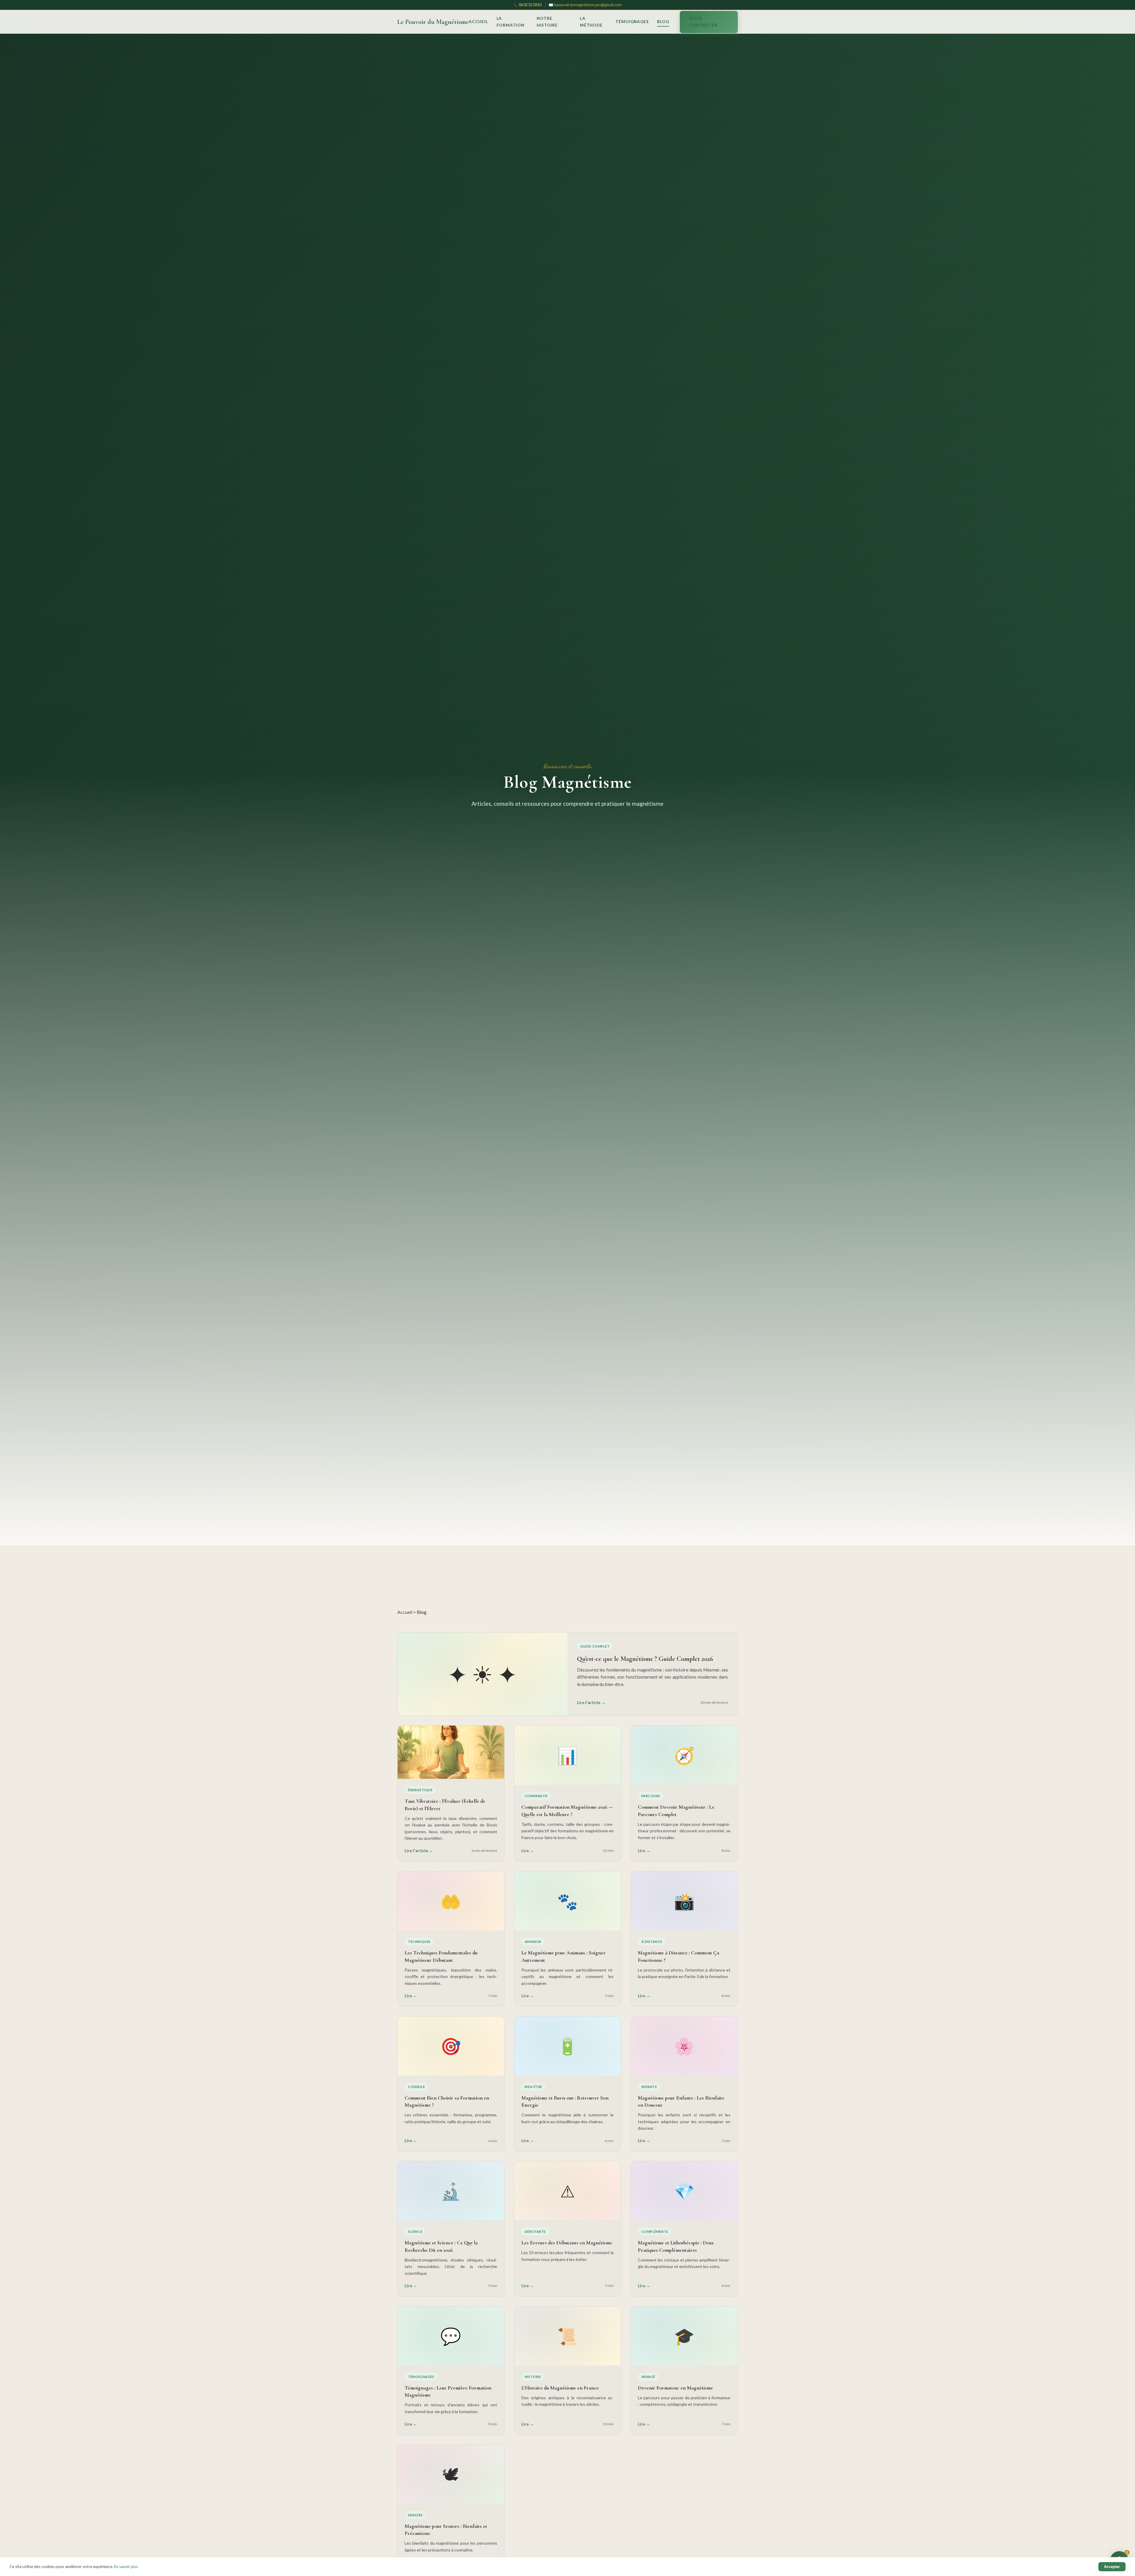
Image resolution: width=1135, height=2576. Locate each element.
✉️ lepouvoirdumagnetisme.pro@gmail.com (585, 5)
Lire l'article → (591, 1703)
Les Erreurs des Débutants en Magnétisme (567, 2243)
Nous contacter (703, 22)
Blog (663, 22)
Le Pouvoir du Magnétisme (433, 22)
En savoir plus (126, 2567)
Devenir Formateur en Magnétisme (675, 2388)
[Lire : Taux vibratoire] (451, 1752)
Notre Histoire (547, 22)
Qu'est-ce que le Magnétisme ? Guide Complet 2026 (645, 1659)
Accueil (478, 22)
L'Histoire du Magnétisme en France (560, 2388)
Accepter (1112, 2567)
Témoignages (632, 22)
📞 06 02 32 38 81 (528, 5)
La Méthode (591, 22)
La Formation (510, 22)
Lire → (528, 1851)
